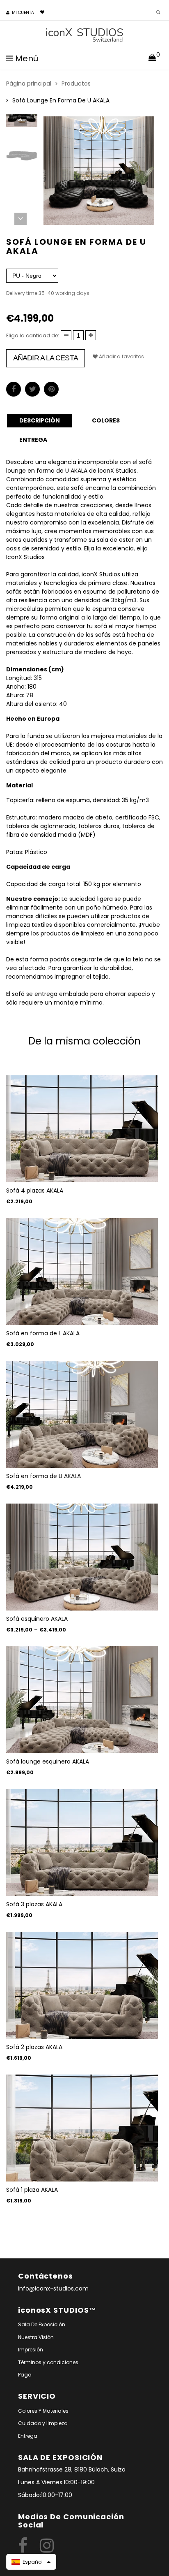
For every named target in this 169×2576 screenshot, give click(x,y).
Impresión (31, 2350)
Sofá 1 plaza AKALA (32, 2190)
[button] (31, 2562)
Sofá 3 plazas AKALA (34, 1904)
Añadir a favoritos (121, 356)
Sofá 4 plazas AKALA (35, 1191)
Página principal (29, 84)
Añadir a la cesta (46, 358)
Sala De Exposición (42, 2324)
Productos (76, 84)
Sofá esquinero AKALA (37, 1619)
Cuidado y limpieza (43, 2423)
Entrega (28, 2436)
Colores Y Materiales (43, 2411)
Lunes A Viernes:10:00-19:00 (56, 2482)
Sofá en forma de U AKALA (43, 1476)
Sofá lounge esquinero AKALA (48, 1761)
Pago (25, 2375)
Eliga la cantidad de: (33, 335)
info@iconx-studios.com (53, 2288)
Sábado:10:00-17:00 (45, 2495)
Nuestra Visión (36, 2337)
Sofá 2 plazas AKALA (34, 2047)
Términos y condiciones (48, 2362)
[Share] (14, 389)
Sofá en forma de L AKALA (43, 1333)
